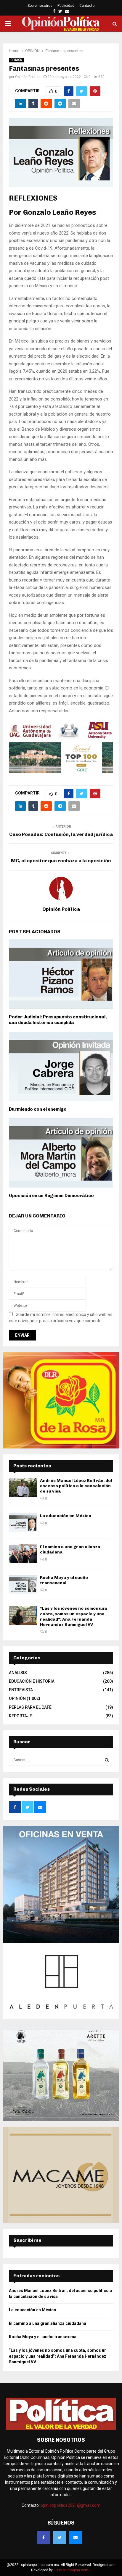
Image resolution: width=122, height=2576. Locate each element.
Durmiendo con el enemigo (38, 1109)
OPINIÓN (16, 60)
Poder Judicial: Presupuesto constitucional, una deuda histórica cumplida (58, 1020)
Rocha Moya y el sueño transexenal (64, 1580)
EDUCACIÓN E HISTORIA (32, 1681)
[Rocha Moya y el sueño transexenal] (23, 1584)
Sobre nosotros (40, 6)
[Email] (76, 2538)
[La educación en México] (23, 1523)
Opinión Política (28, 77)
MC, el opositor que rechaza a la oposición (61, 861)
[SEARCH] (107, 1760)
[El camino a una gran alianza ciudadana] (23, 1554)
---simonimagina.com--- (72, 2570)
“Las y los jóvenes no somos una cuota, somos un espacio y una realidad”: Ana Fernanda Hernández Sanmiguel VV (73, 1616)
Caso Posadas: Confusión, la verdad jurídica (61, 834)
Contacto (87, 6)
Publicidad (66, 6)
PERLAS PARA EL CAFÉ (30, 1707)
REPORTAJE (20, 1716)
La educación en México (66, 1516)
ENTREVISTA (21, 1690)
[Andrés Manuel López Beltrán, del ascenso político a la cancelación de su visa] (23, 1487)
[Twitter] (60, 2538)
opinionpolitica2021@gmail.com (70, 2505)
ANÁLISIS (18, 1673)
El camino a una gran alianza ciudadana (48, 2323)
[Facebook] (44, 2538)
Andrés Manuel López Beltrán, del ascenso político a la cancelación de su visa (76, 1486)
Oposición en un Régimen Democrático (51, 1196)
